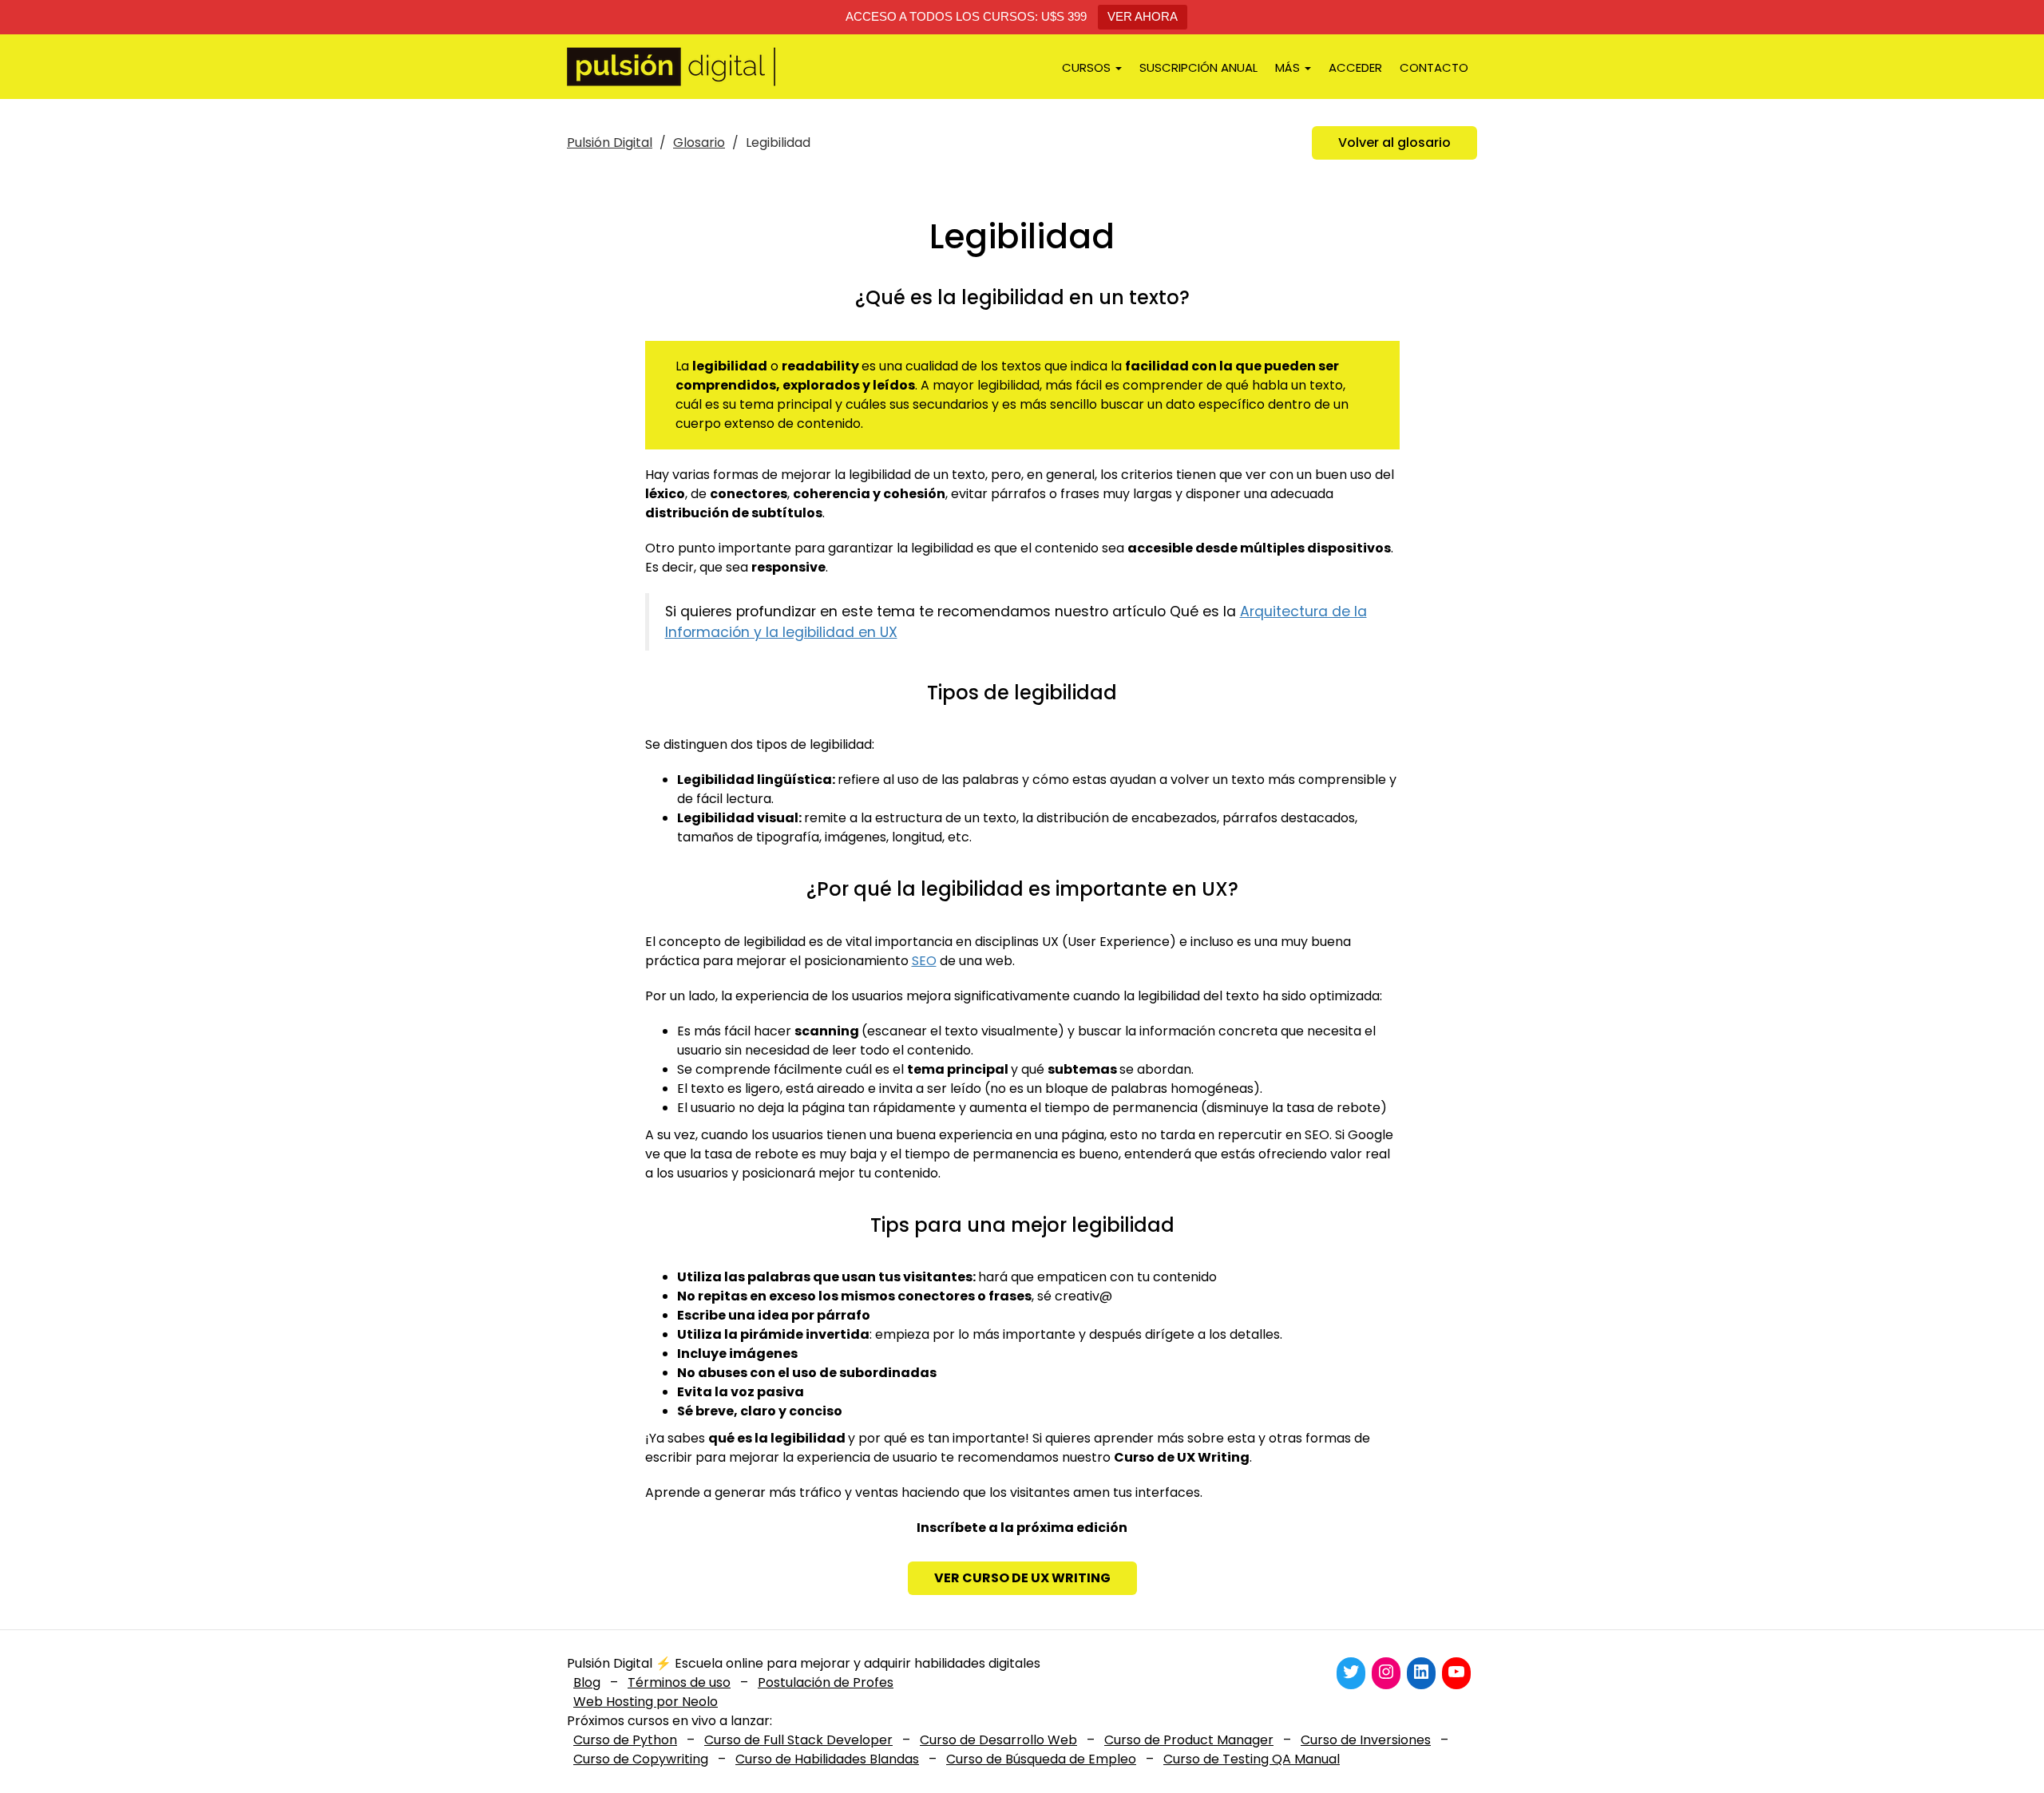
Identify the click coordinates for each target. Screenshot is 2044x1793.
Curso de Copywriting (641, 1759)
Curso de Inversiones (1366, 1740)
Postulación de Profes (826, 1682)
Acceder (1355, 67)
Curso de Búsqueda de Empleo (1041, 1759)
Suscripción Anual (1198, 67)
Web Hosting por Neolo (646, 1702)
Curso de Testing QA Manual (1252, 1759)
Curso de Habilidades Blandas (827, 1759)
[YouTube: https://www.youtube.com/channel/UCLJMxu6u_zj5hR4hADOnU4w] (1456, 1672)
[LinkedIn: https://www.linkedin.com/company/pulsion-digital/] (1421, 1672)
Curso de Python (625, 1740)
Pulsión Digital (610, 142)
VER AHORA (1143, 16)
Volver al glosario (1394, 142)
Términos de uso (679, 1682)
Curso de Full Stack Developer (798, 1740)
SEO (924, 961)
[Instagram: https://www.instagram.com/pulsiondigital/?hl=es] (1386, 1672)
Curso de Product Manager (1189, 1740)
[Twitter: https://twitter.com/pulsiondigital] (1351, 1672)
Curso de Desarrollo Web (998, 1740)
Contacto (1434, 67)
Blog (587, 1682)
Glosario (699, 142)
